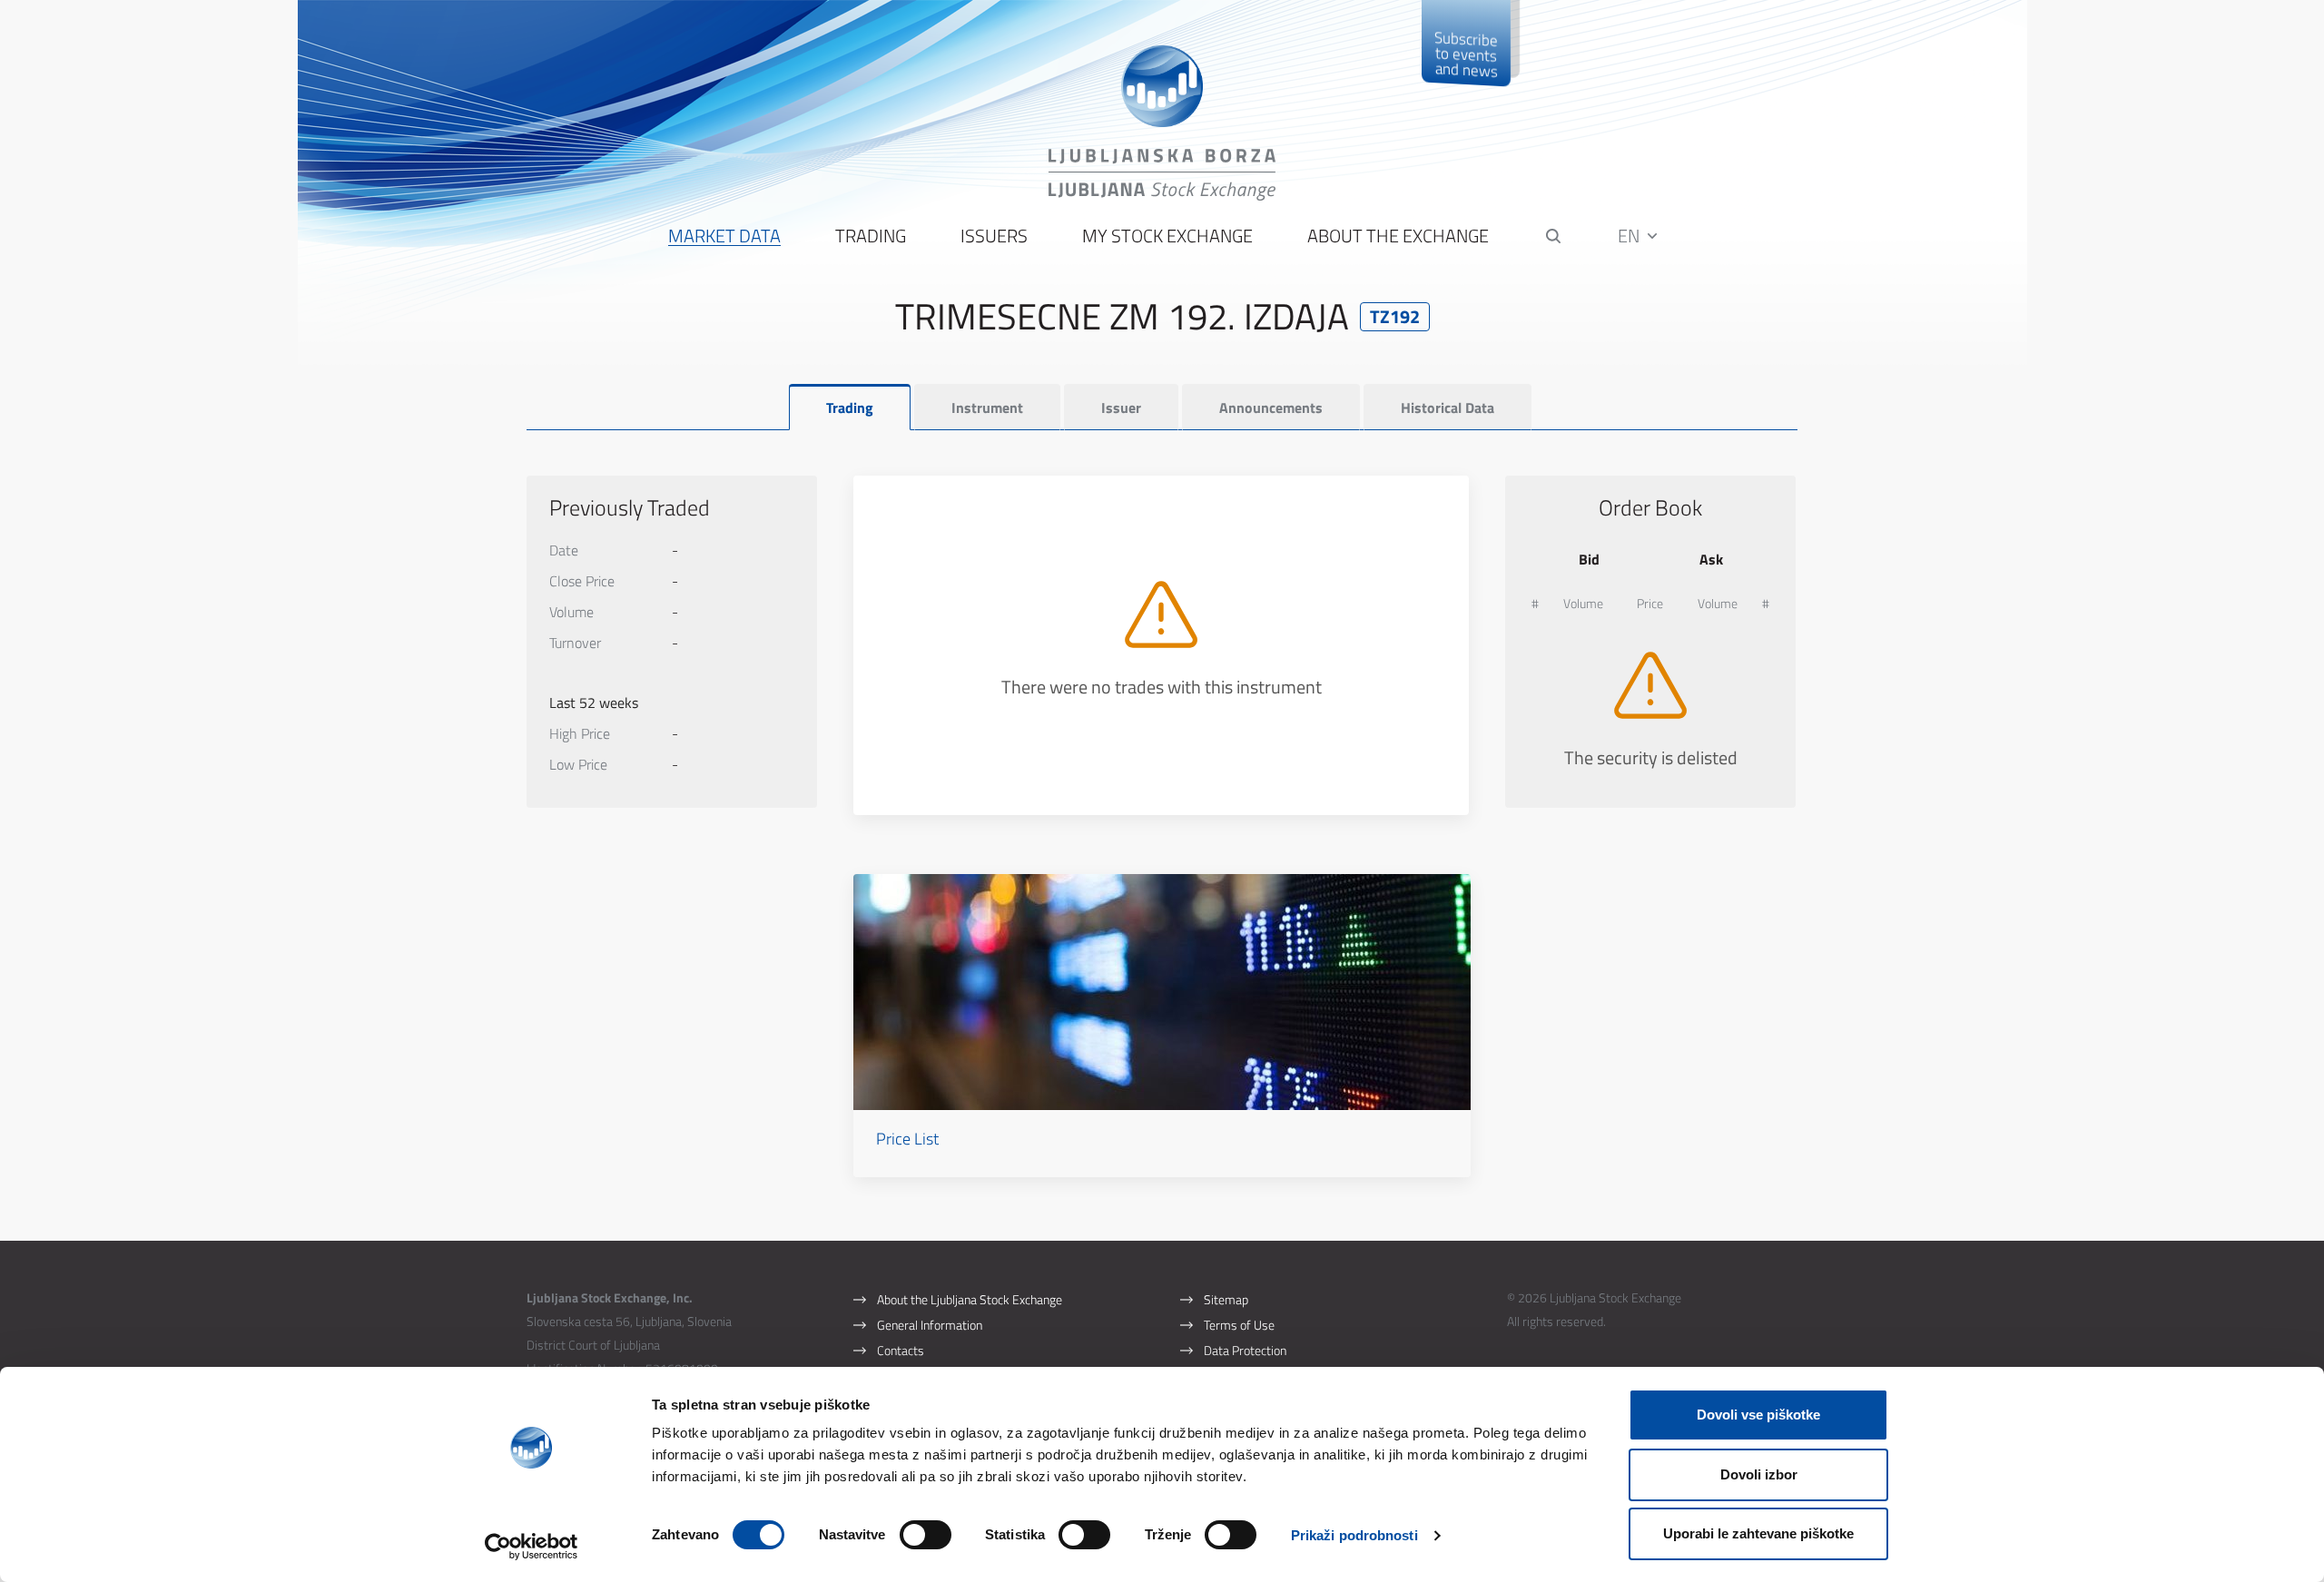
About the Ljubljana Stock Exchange (970, 1299)
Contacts (901, 1350)
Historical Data (1448, 408)
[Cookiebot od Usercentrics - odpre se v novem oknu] (532, 1547)
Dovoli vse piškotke (1758, 1415)
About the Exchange (1398, 236)
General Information (930, 1325)
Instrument (987, 408)
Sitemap (1226, 1299)
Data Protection (1245, 1350)
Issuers (994, 236)
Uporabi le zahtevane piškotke (1758, 1533)
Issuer (1121, 408)
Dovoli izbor (1759, 1474)
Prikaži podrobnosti (1354, 1535)
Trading (871, 236)
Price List (907, 1139)
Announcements (1271, 408)
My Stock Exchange (1167, 236)
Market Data (724, 236)
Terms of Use (1239, 1325)
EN (1630, 236)
